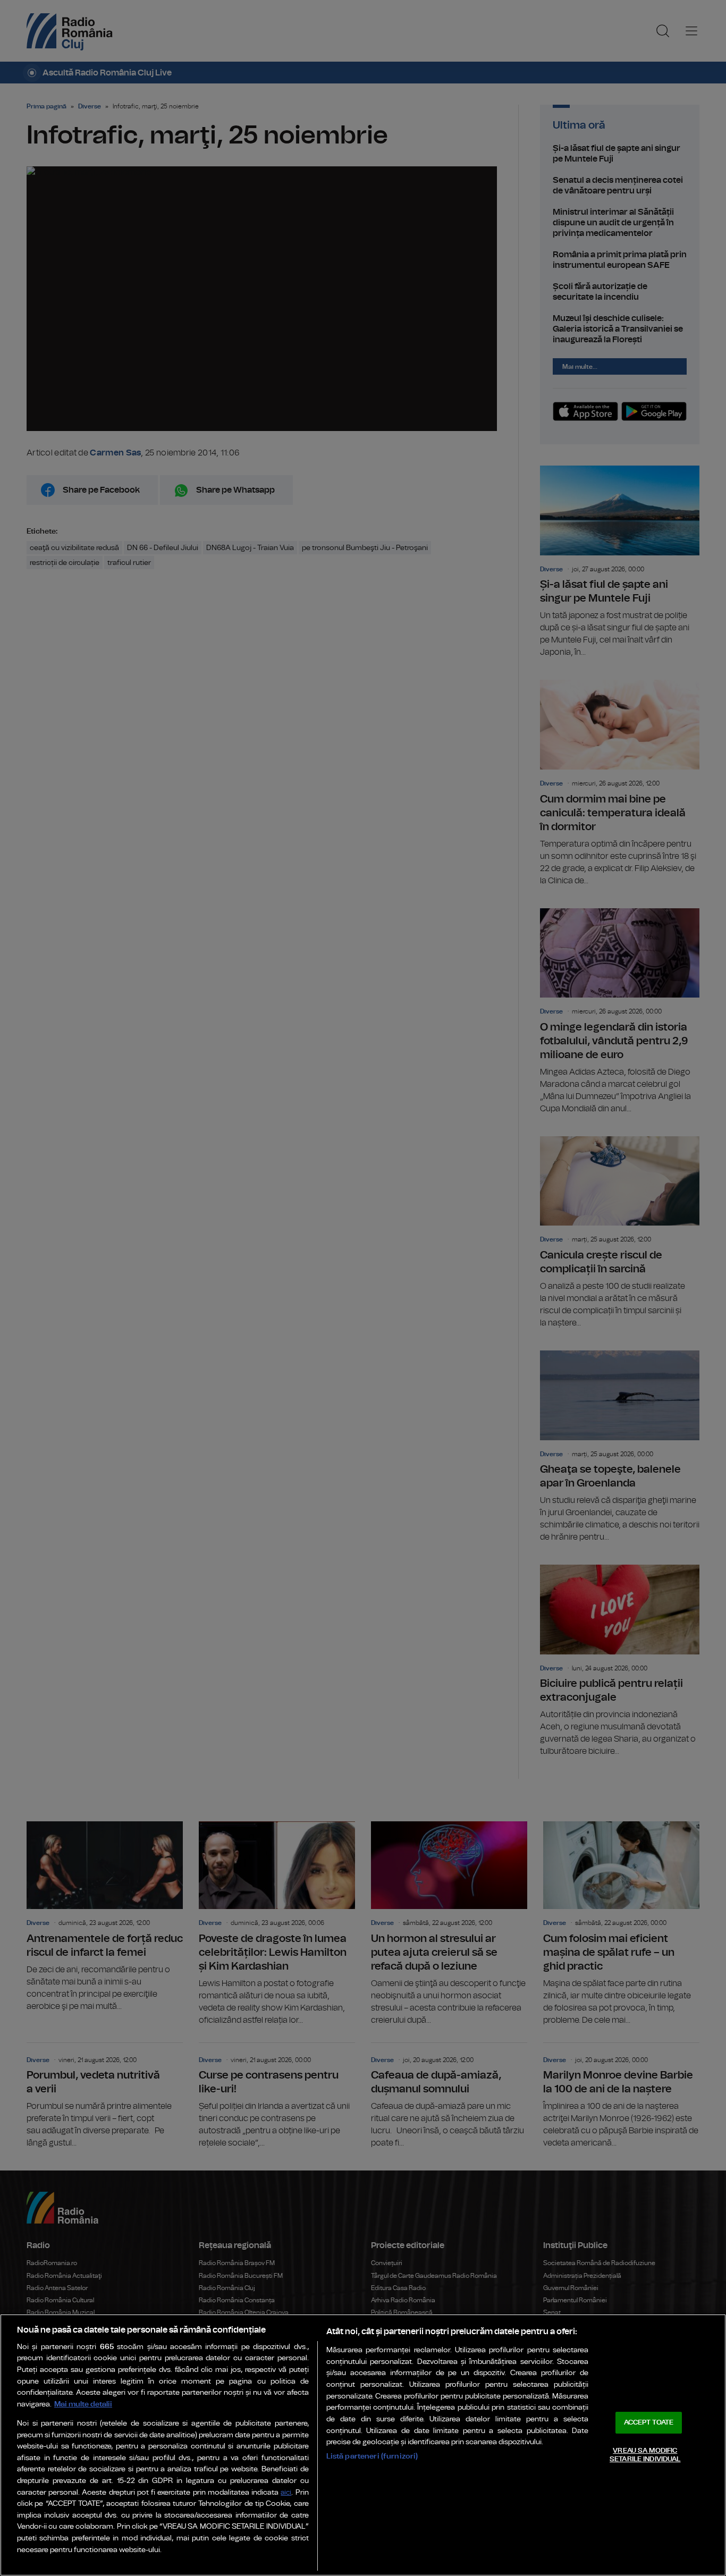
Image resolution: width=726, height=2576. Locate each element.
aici (286, 2493)
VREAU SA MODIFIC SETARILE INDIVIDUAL (645, 2455)
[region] (363, 2445)
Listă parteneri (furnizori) (372, 2456)
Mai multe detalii (83, 2404)
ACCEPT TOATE (649, 2423)
